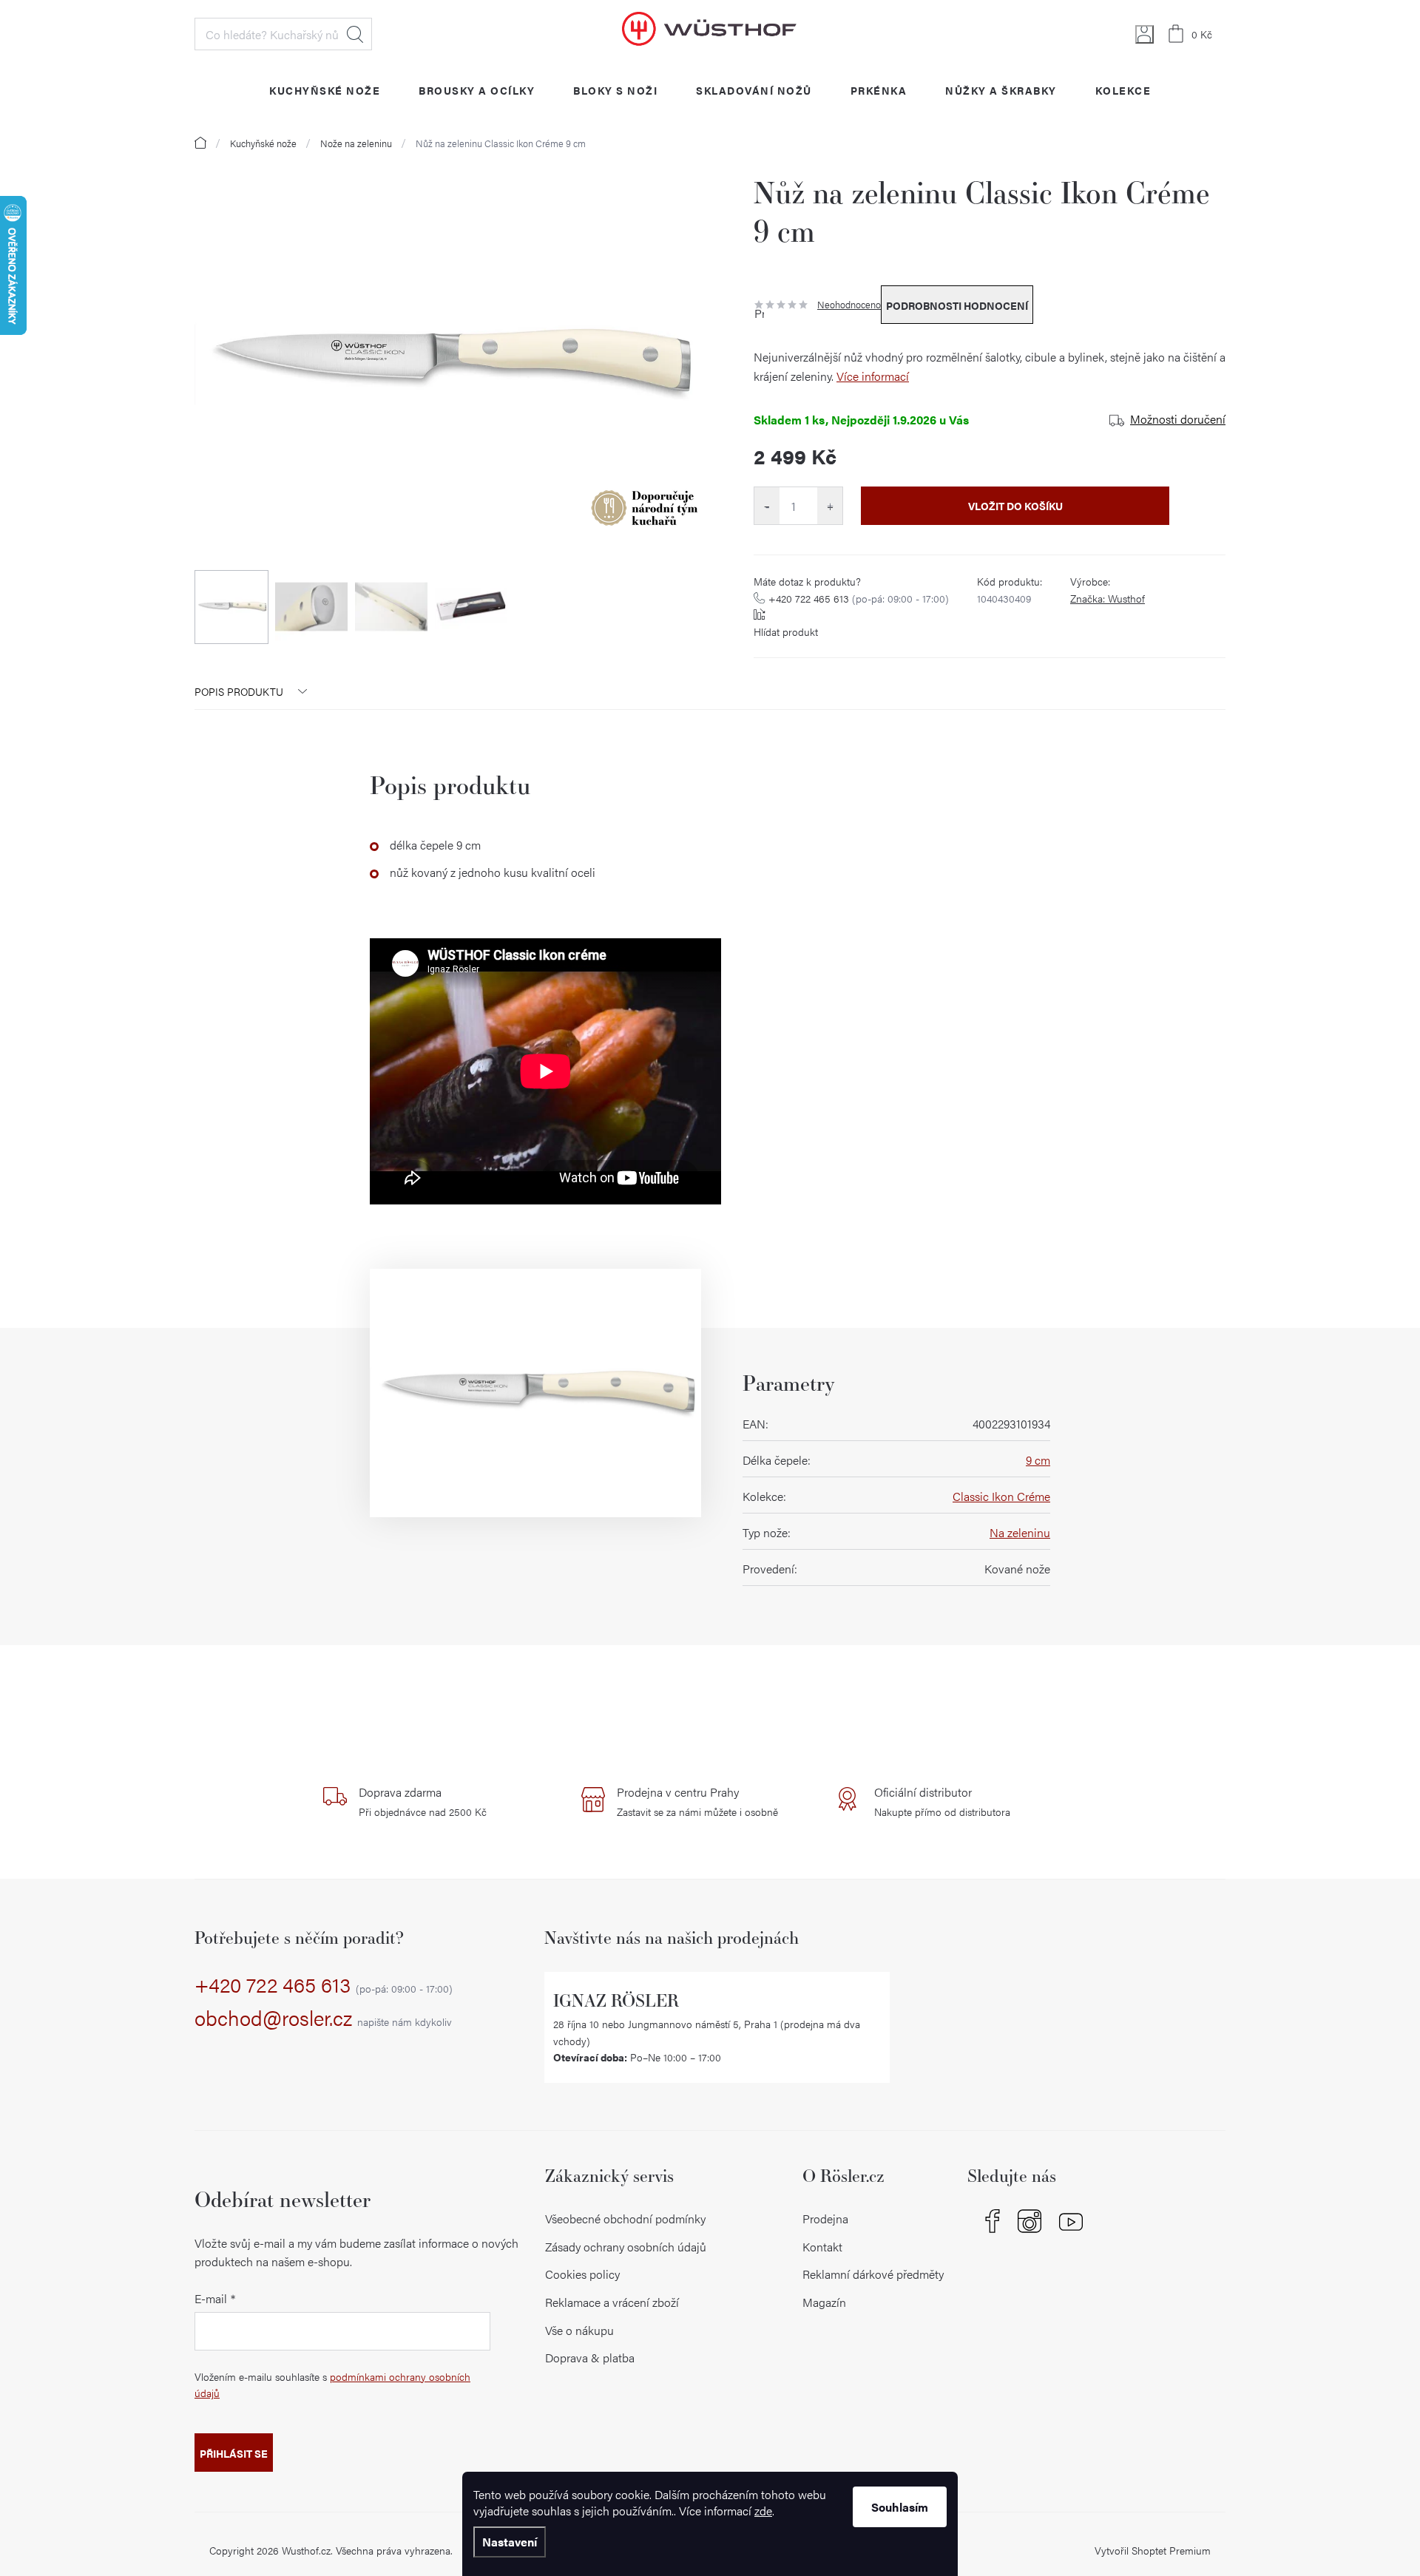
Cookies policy (582, 2274)
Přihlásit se (234, 2453)
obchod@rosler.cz (323, 2019)
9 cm (1038, 1460)
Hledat (355, 34)
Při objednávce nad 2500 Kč (423, 1801)
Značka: (1108, 598)
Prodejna (825, 2219)
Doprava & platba (590, 2358)
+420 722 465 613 (859, 598)
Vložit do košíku (1015, 506)
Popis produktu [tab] (239, 691)
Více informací (873, 376)
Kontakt (822, 2247)
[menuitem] (325, 90)
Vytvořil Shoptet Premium (1153, 2550)
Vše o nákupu (579, 2330)
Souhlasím (900, 2507)
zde (763, 2511)
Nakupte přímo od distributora (942, 1801)
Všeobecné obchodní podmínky (625, 2219)
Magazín (824, 2302)
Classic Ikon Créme (1001, 1496)
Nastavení (510, 2542)
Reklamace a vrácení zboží (612, 2302)
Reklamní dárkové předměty (873, 2274)
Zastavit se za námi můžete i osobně (697, 1801)
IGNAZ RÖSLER (616, 2000)
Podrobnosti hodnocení (957, 305)
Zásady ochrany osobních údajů (626, 2247)
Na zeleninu (1020, 1532)
